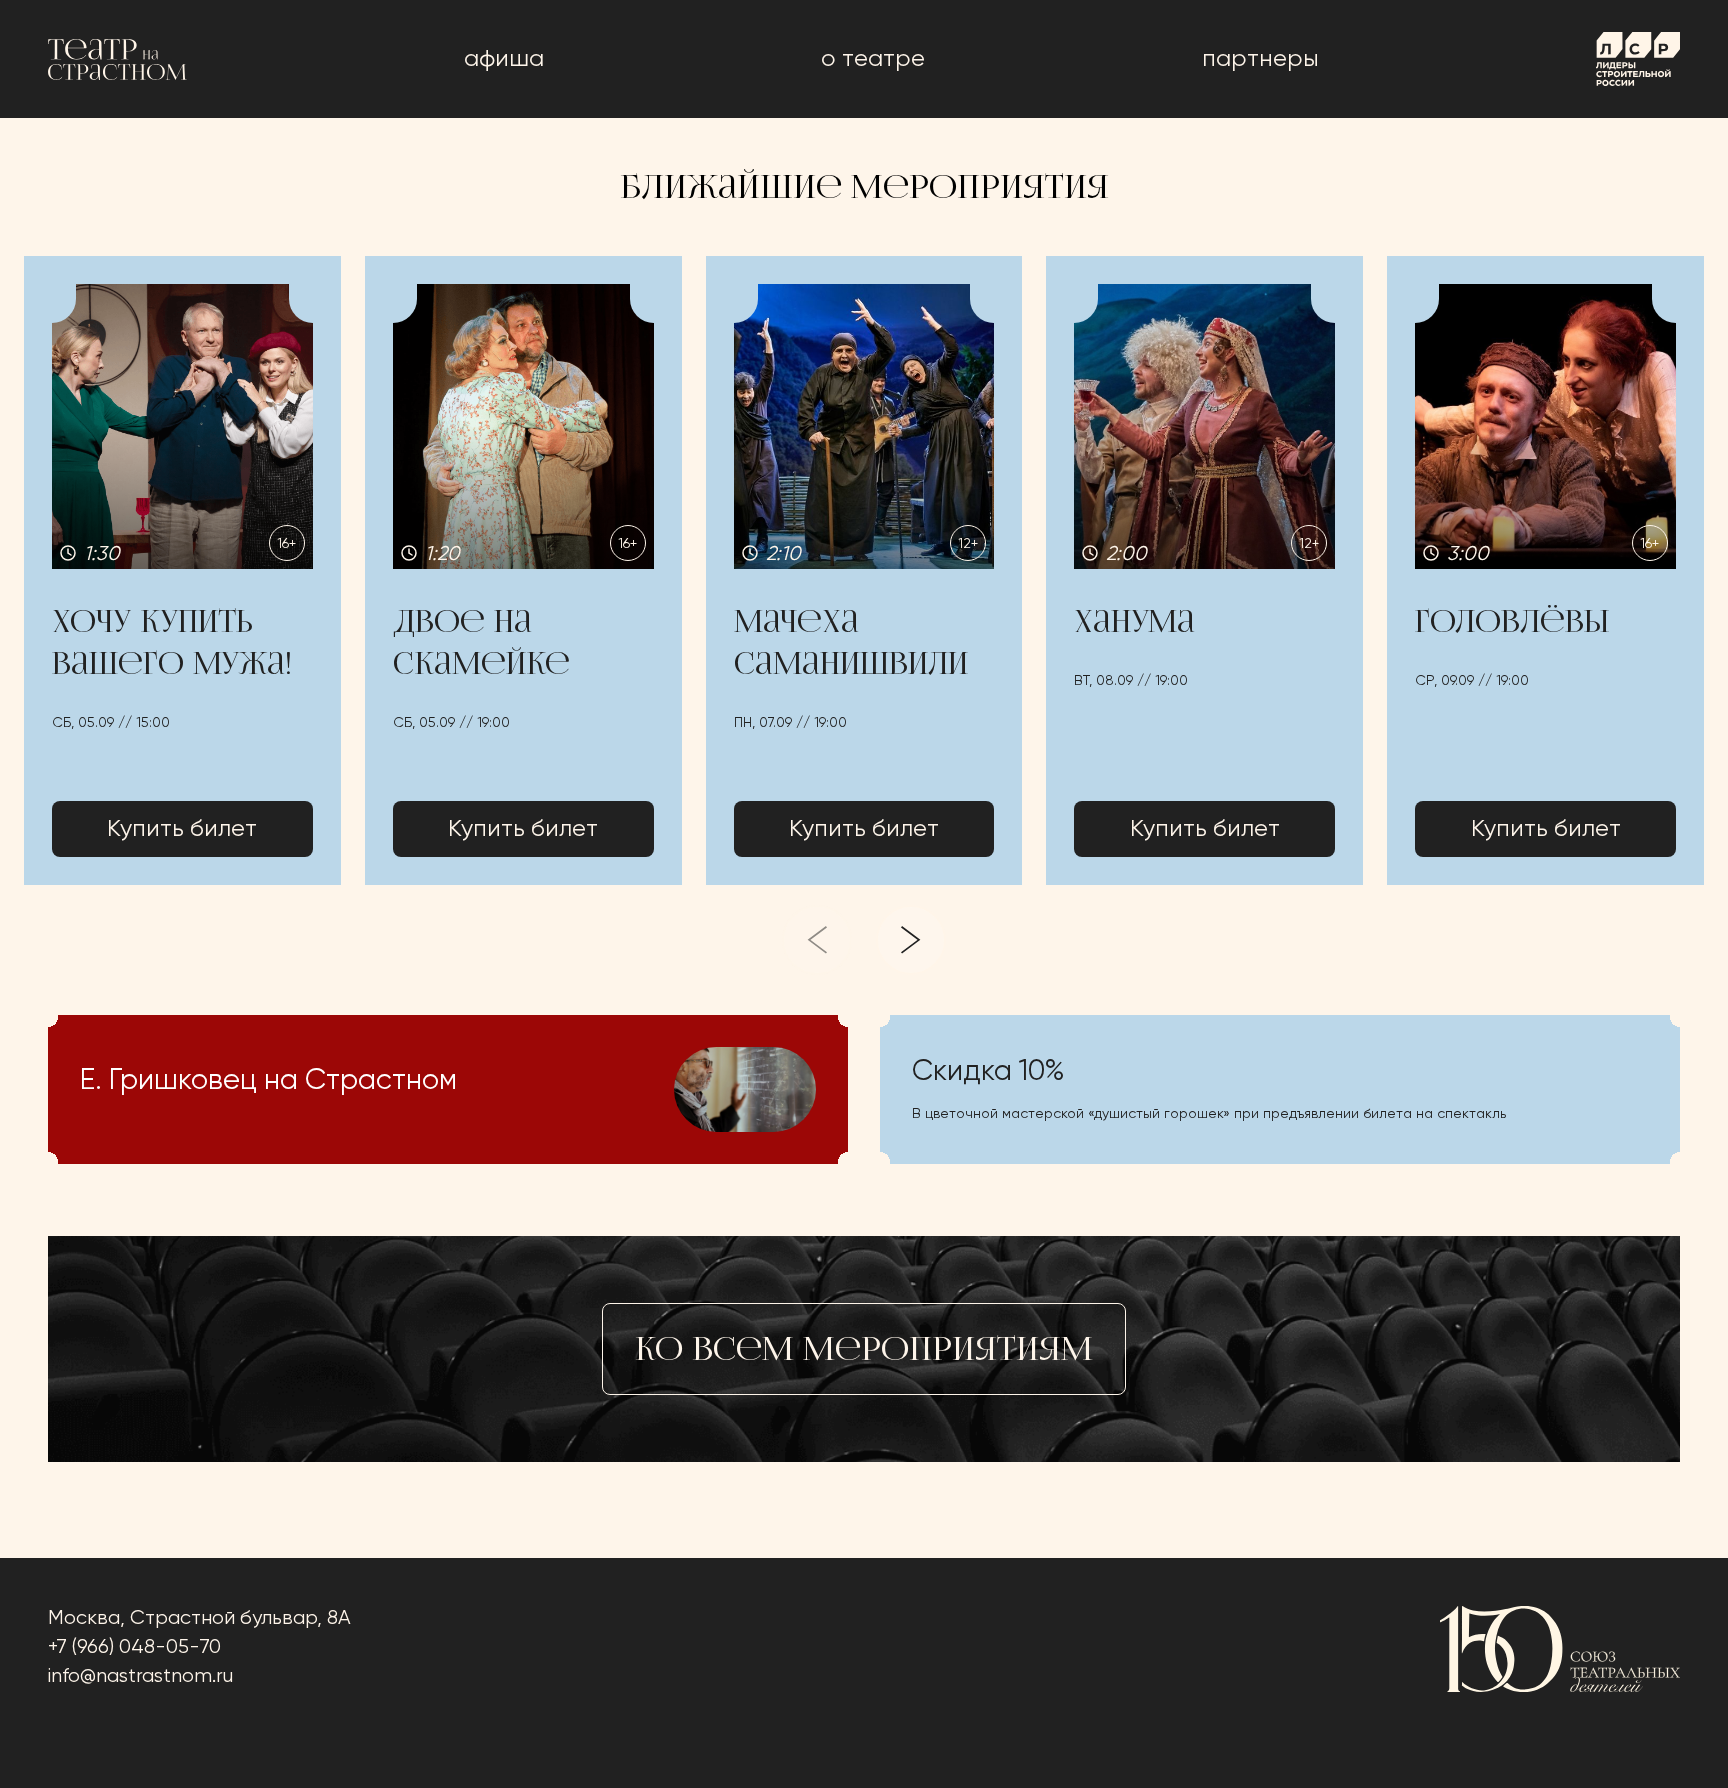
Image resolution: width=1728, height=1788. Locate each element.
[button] (182, 570)
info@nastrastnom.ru (140, 1676)
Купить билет (182, 829)
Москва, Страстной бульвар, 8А (199, 1618)
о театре (873, 59)
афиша (504, 59)
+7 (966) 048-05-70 (134, 1647)
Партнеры (1260, 59)
